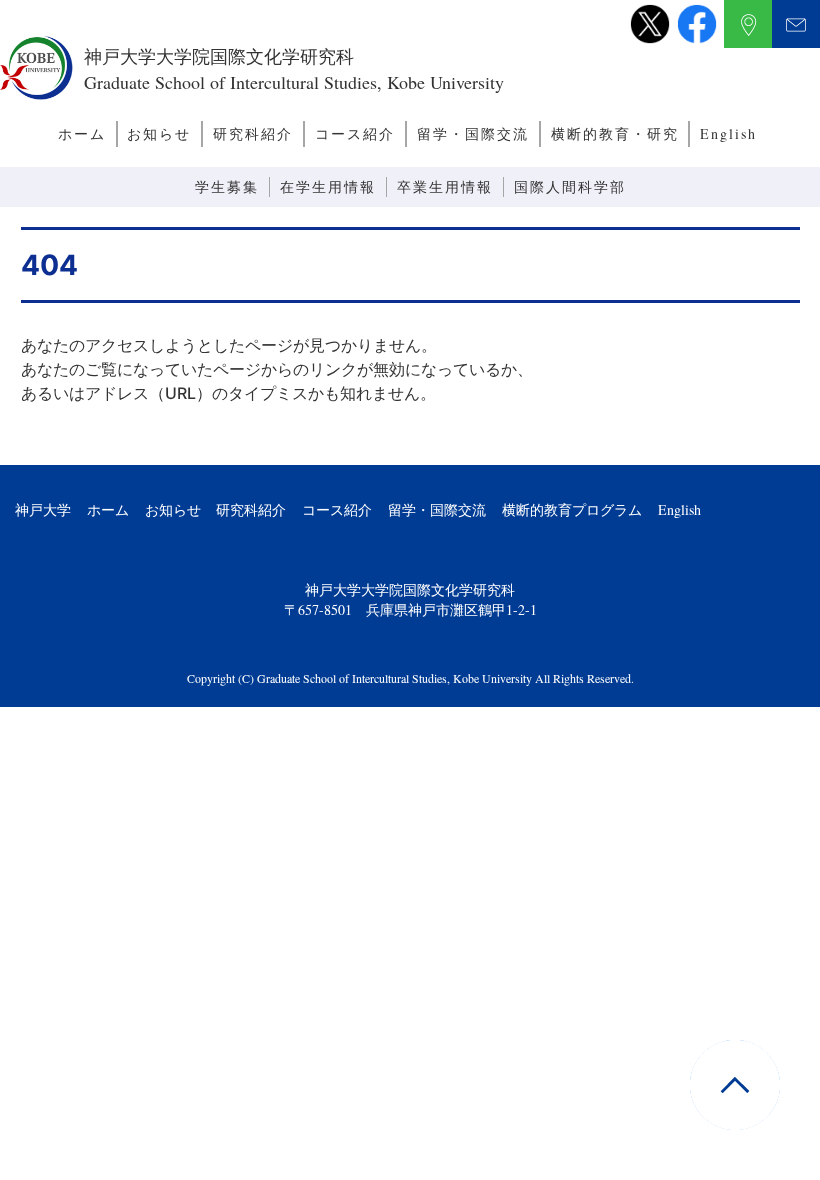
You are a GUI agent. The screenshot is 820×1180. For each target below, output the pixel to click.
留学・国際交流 (473, 133)
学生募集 (227, 186)
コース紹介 (355, 133)
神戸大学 (43, 509)
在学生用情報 (328, 186)
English (728, 133)
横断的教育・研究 (615, 133)
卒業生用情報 (445, 186)
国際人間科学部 (570, 186)
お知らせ (159, 133)
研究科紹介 (253, 133)
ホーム (82, 133)
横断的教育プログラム (572, 509)
